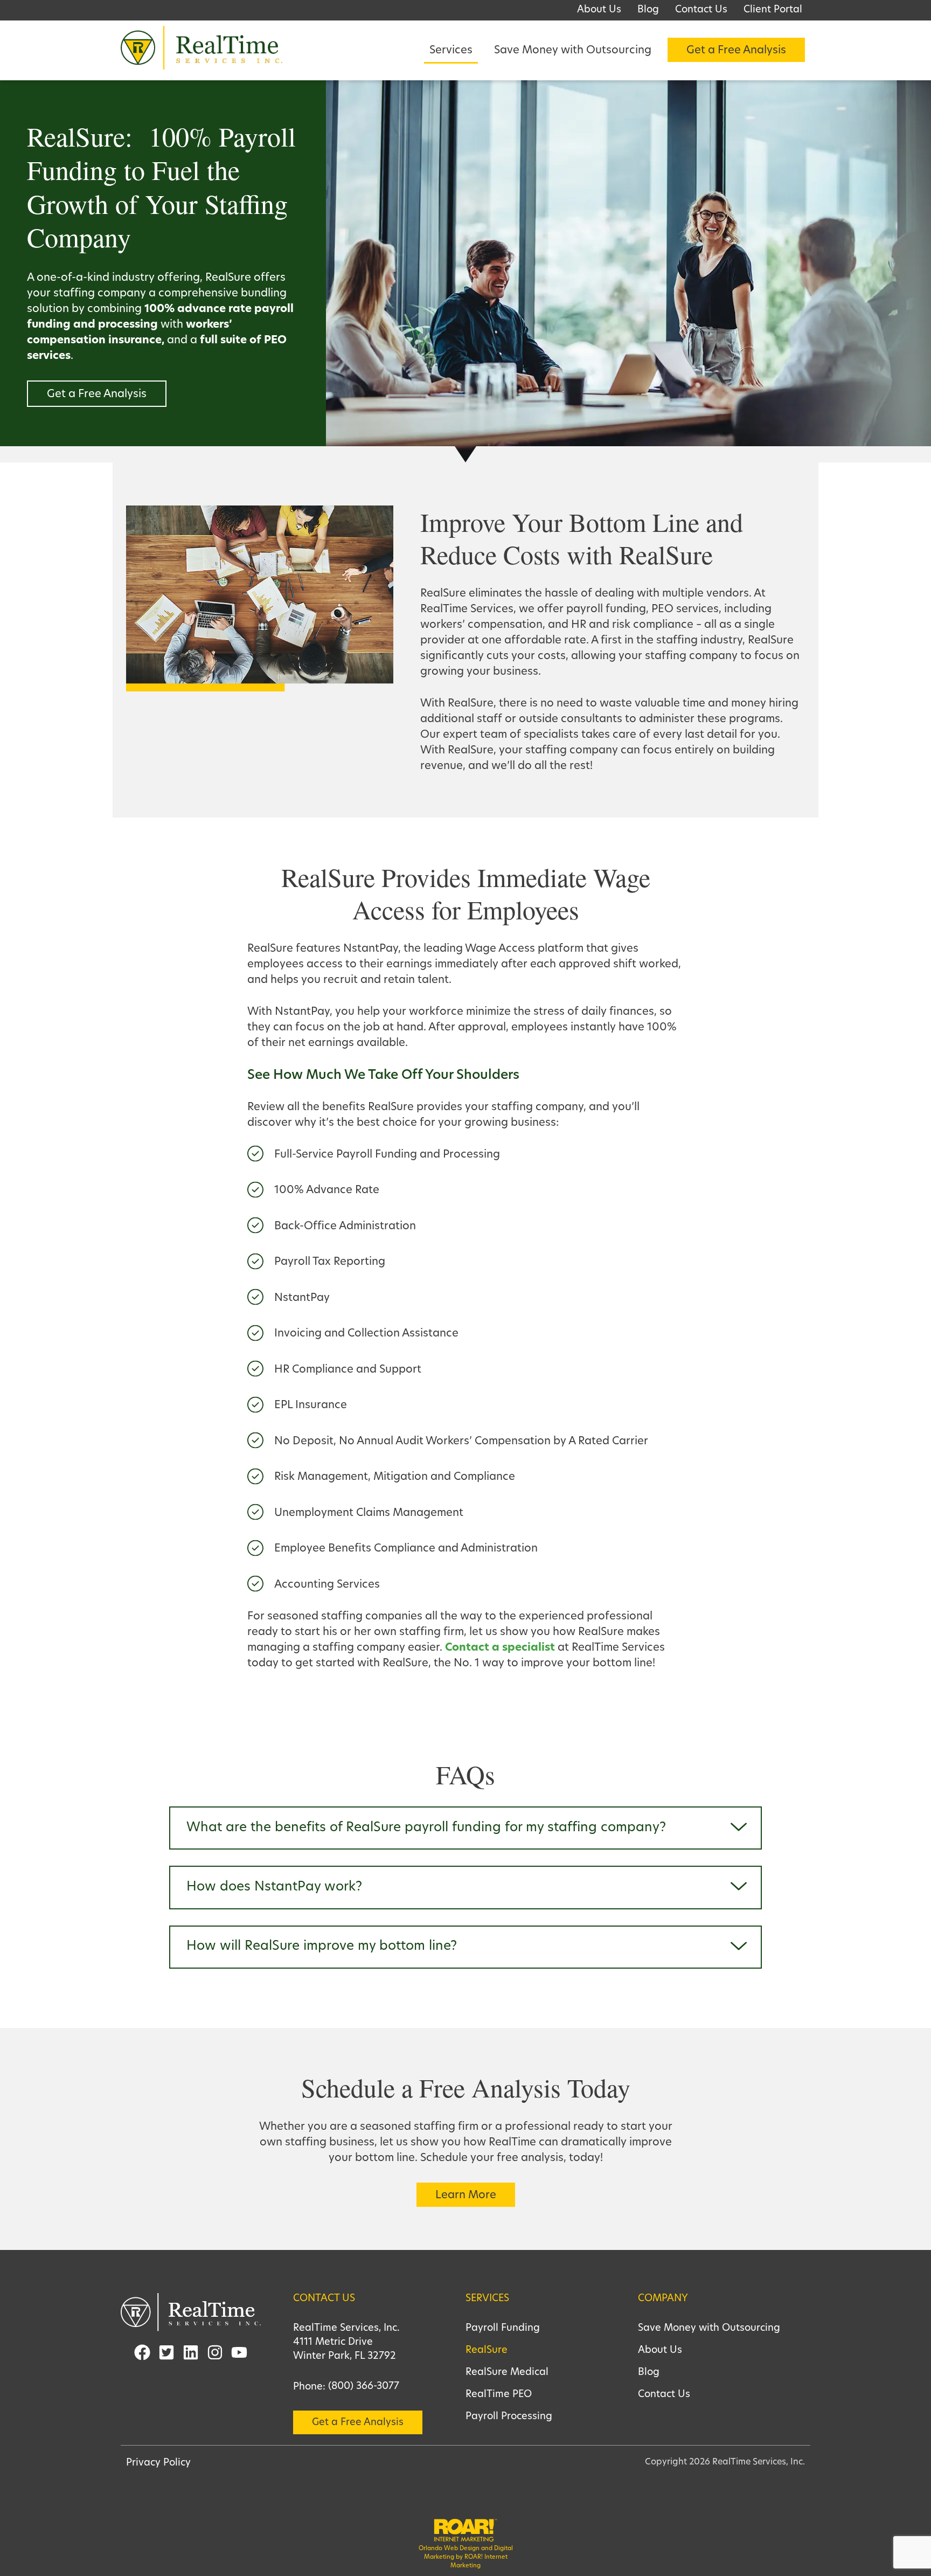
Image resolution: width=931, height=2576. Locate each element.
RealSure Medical (507, 2373)
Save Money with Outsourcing (709, 2329)
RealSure (487, 2351)
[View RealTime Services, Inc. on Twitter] (166, 2355)
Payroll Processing (509, 2417)
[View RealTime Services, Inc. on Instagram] (215, 2355)
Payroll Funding (503, 2329)
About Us (660, 2351)
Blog (649, 2373)
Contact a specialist (500, 1648)
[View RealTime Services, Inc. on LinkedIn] (191, 2355)
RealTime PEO (499, 2395)
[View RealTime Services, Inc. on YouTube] (239, 2355)
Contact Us (664, 2395)
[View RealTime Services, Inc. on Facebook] (142, 2355)
